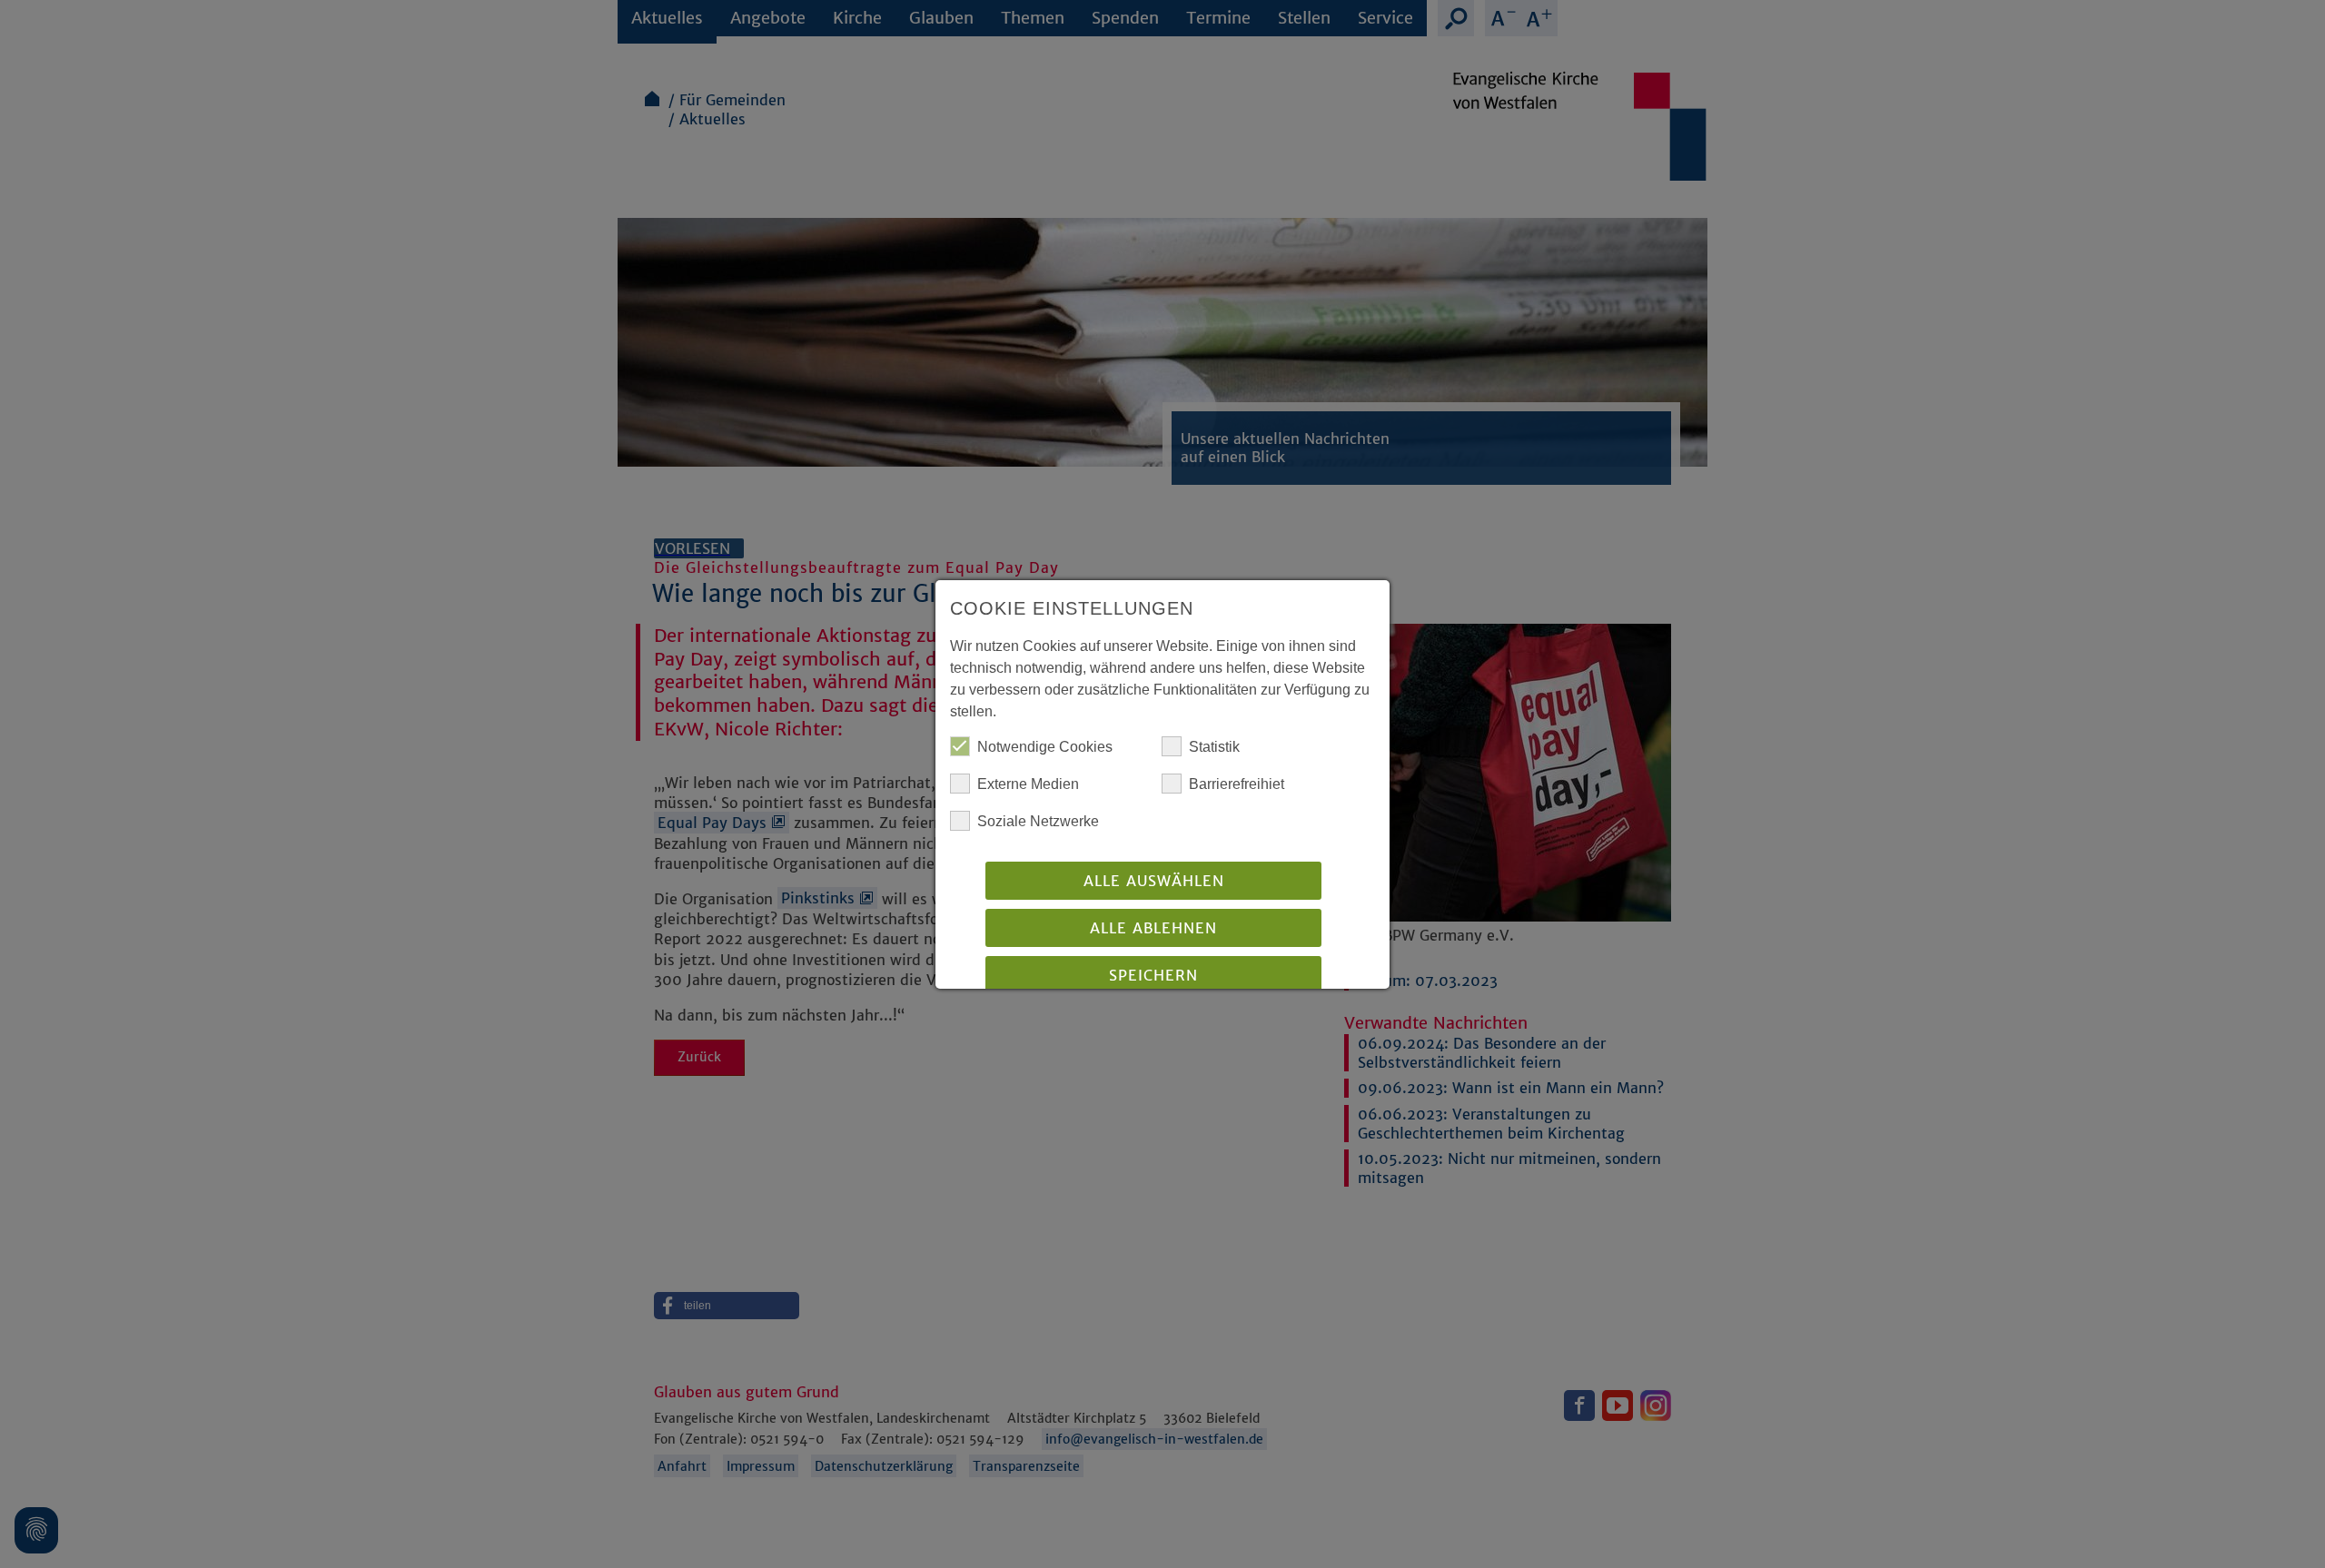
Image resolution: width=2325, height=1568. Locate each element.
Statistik (1214, 747)
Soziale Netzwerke (1038, 821)
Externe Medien (1028, 784)
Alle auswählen (1154, 881)
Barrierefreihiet (1237, 784)
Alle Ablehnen (1153, 928)
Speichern (1153, 975)
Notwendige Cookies (1045, 747)
